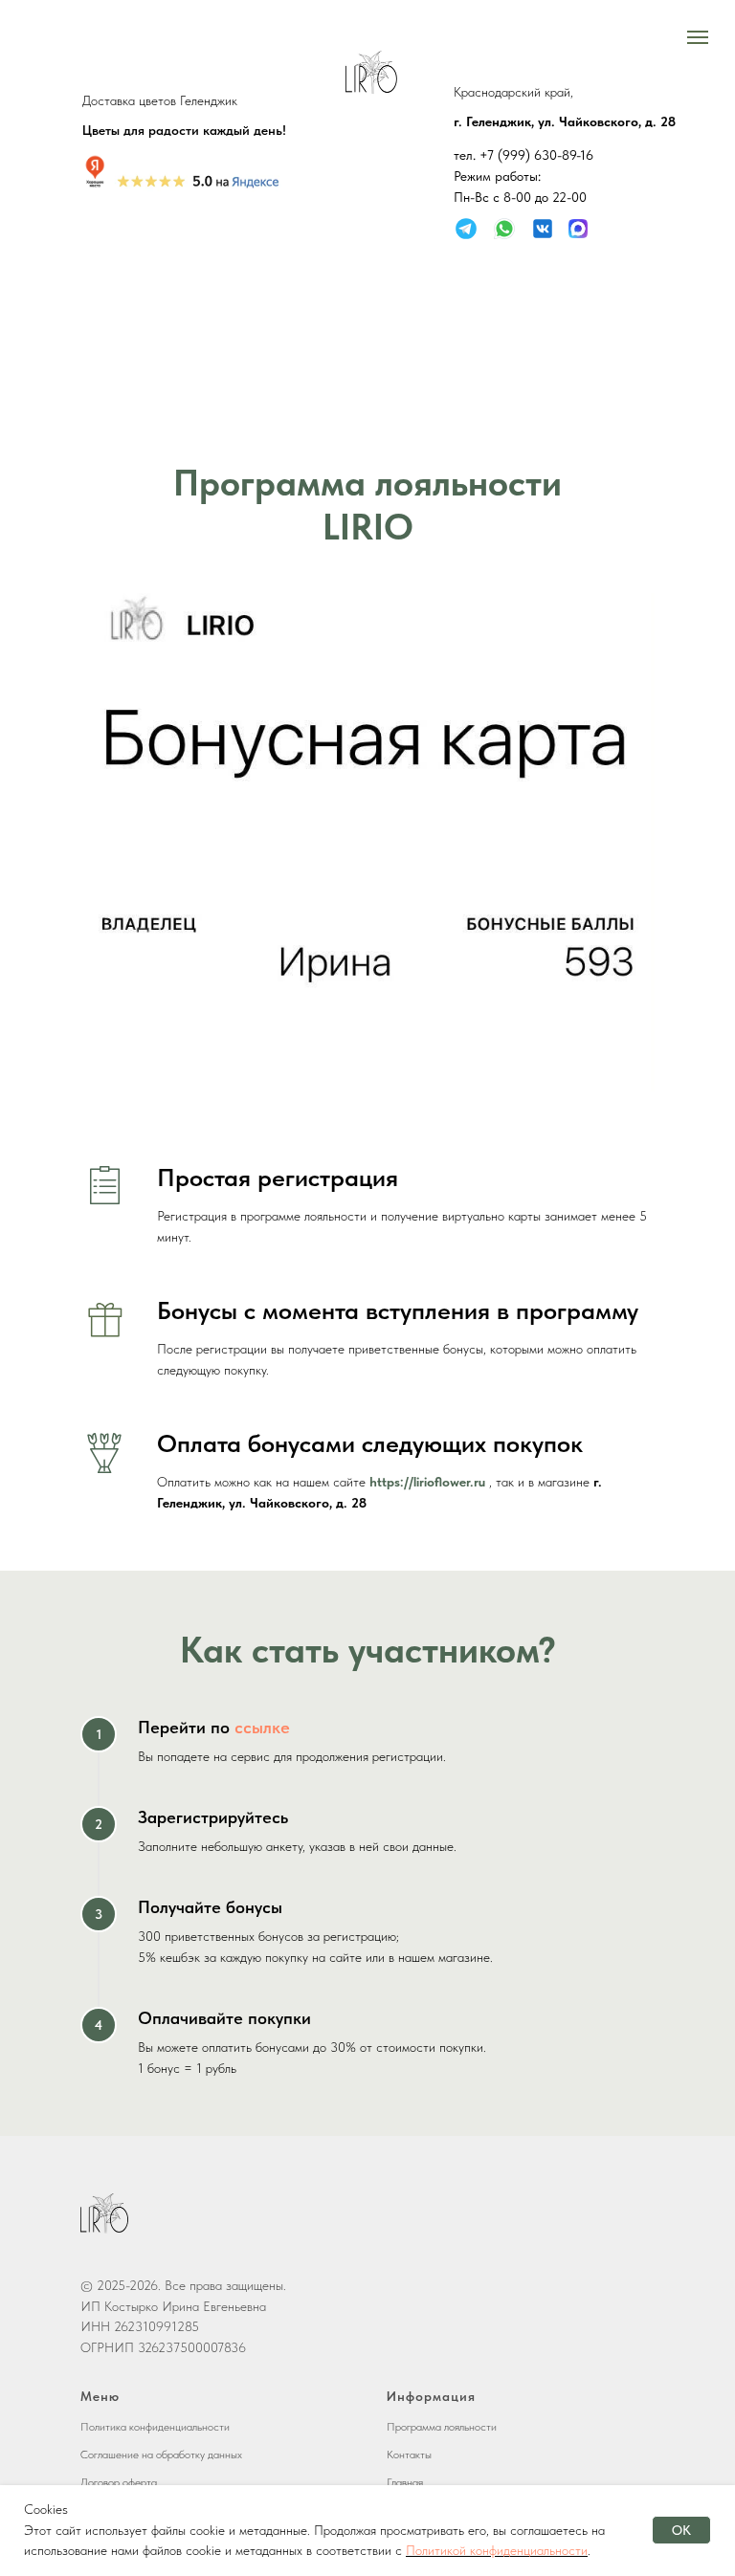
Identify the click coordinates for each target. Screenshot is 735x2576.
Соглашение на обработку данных (161, 2455)
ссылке (262, 1727)
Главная (405, 2482)
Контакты (409, 2455)
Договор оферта (119, 2482)
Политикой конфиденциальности (497, 2550)
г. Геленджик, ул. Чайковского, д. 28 (565, 121)
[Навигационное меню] (698, 37)
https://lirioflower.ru (427, 1482)
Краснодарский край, (513, 92)
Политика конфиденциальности (155, 2427)
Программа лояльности (442, 2427)
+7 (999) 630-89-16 (536, 155)
